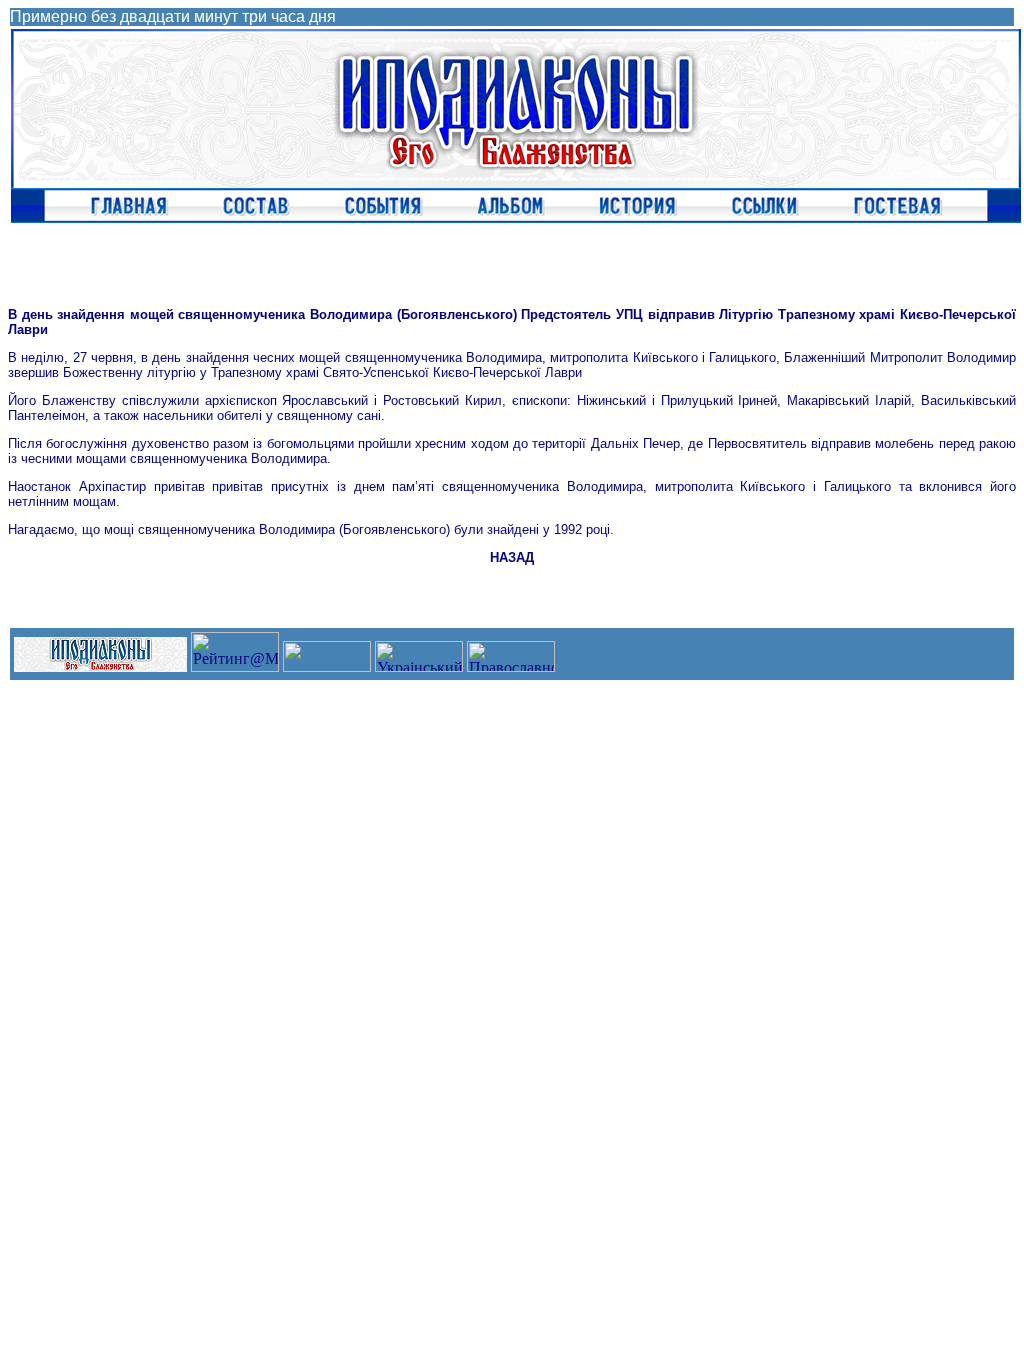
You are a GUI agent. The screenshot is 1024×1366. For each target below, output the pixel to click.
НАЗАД (512, 557)
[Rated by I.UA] (327, 666)
